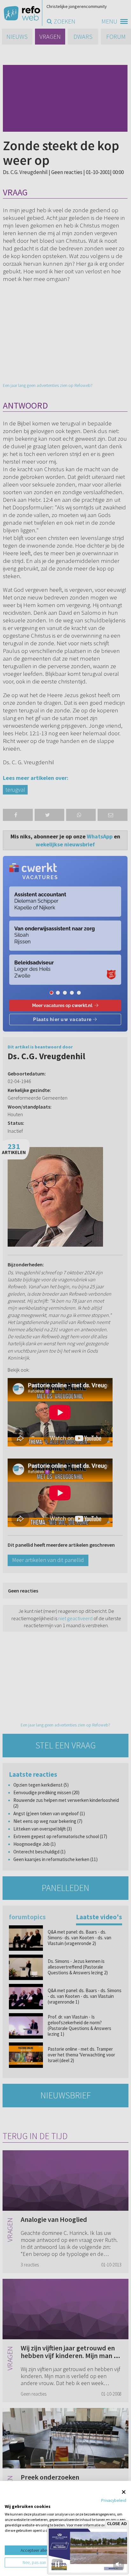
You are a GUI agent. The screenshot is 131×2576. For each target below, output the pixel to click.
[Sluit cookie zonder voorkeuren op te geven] (124, 2492)
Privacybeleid (114, 2500)
